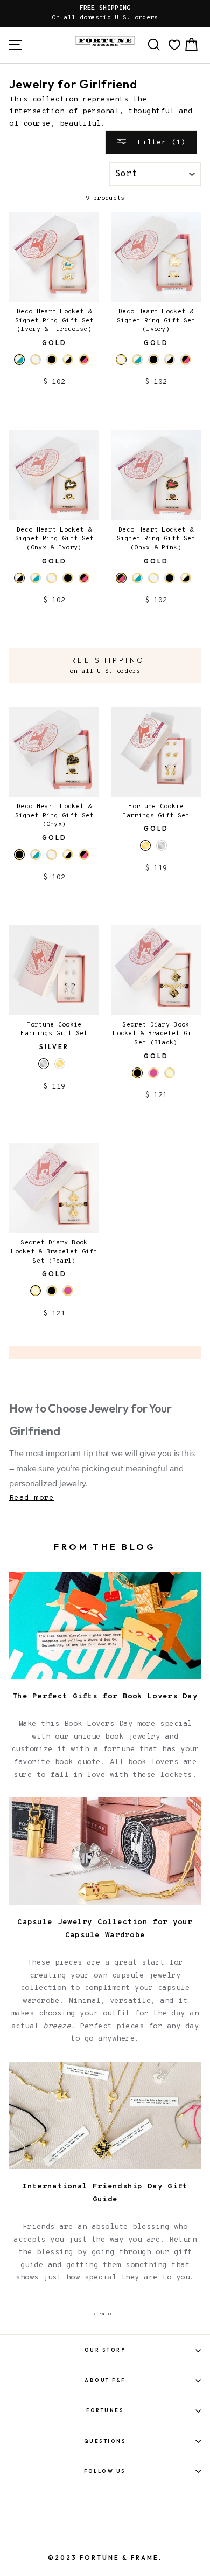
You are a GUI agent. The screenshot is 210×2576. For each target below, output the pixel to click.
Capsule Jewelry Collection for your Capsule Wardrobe (105, 1929)
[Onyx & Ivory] (68, 360)
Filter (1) (159, 142)
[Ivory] (36, 360)
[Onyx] (52, 360)
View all (105, 2314)
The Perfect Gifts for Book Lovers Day (105, 1696)
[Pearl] (170, 1073)
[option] (105, 13)
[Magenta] (153, 1073)
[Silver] (162, 845)
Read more (32, 1498)
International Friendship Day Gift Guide (105, 2193)
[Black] (52, 1291)
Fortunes (105, 2410)
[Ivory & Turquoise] (137, 360)
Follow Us (105, 2471)
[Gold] (60, 1064)
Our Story (105, 2350)
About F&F (105, 2380)
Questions (105, 2441)
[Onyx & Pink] (84, 360)
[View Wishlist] (174, 45)
